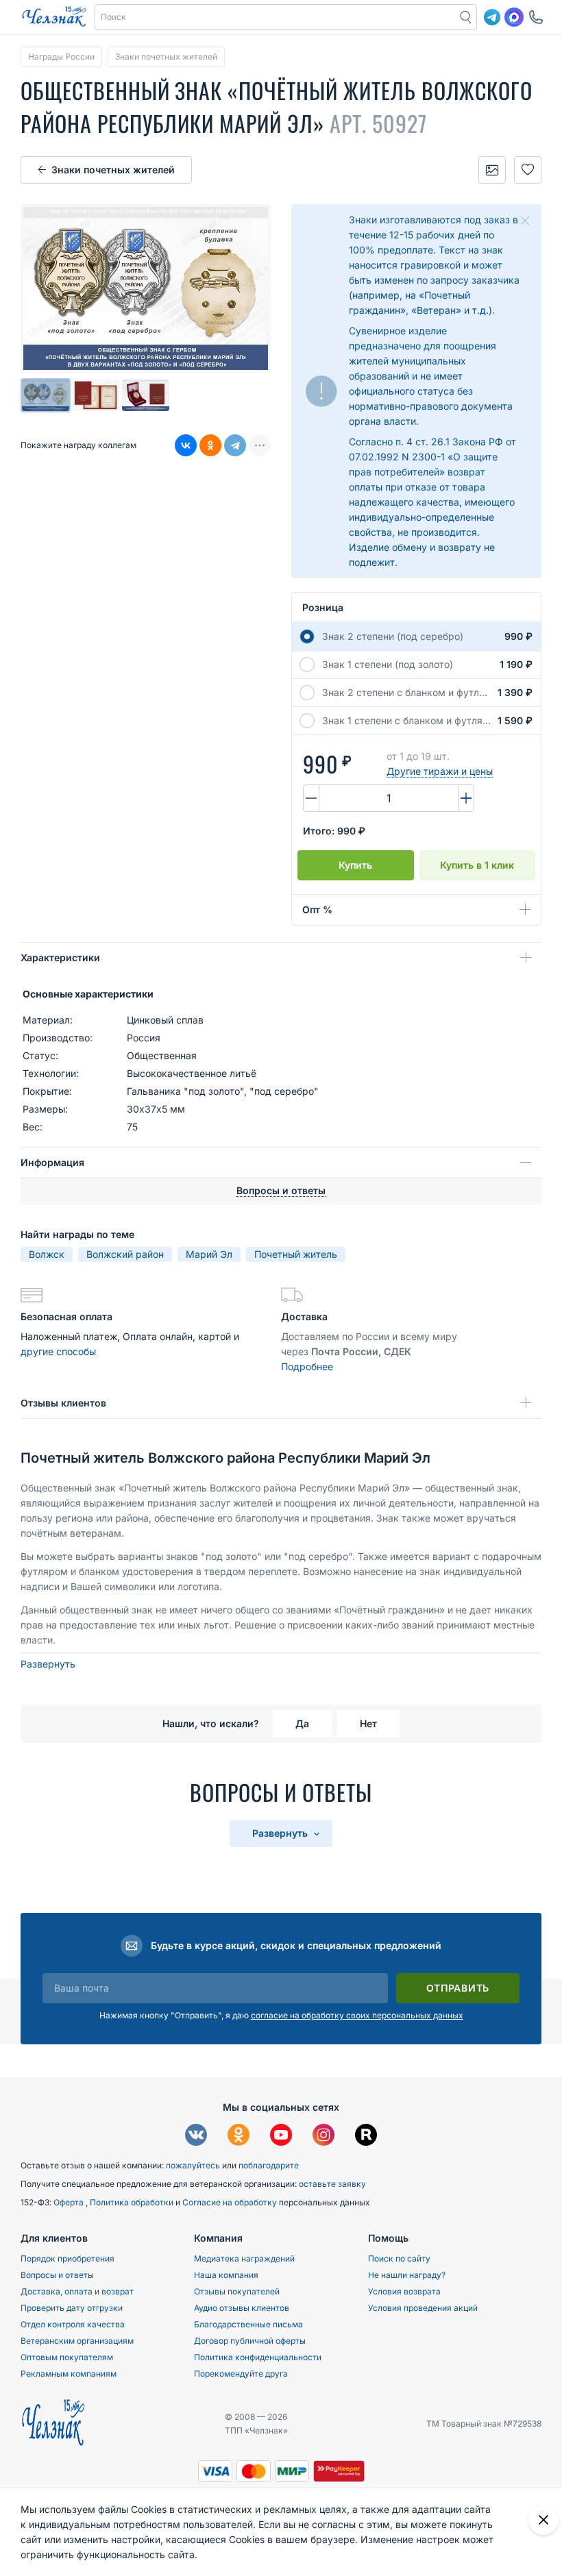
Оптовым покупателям (67, 2357)
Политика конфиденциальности (258, 2357)
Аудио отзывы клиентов (242, 2308)
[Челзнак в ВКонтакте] (196, 2137)
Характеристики (60, 957)
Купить (355, 865)
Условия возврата (404, 2291)
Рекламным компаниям (69, 2374)
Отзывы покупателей (237, 2291)
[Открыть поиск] (466, 17)
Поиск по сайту (399, 2258)
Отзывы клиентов (63, 1403)
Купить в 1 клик (477, 865)
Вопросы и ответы (57, 2275)
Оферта (70, 2202)
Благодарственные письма (248, 2324)
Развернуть (48, 1664)
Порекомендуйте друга (241, 2374)
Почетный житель (296, 1254)
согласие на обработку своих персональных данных (357, 2015)
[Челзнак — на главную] (54, 17)
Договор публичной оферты (250, 2341)
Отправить (458, 1988)
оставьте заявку (332, 2184)
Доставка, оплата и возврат (77, 2291)
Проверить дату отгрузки (72, 2308)
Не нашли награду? (407, 2275)
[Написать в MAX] (514, 17)
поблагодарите (269, 2165)
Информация (52, 1162)
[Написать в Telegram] (492, 17)
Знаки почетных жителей (113, 170)
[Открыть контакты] (536, 17)
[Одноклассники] (210, 445)
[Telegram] (235, 445)
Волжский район (125, 1254)
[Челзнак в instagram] (323, 2137)
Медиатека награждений (244, 2258)
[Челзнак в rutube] (366, 2137)
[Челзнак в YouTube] (281, 2137)
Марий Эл (209, 1254)
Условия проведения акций (423, 2308)
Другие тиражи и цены (440, 771)
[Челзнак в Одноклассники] (239, 2137)
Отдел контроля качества (73, 2324)
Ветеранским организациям (77, 2341)
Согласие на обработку (231, 2202)
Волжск (47, 1254)
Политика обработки (133, 2202)
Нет (368, 1723)
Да (302, 1723)
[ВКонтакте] (186, 445)
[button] (276, 17)
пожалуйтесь (193, 2165)
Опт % (317, 909)
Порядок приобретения (68, 2258)
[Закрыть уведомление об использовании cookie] (543, 2520)
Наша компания (226, 2275)
